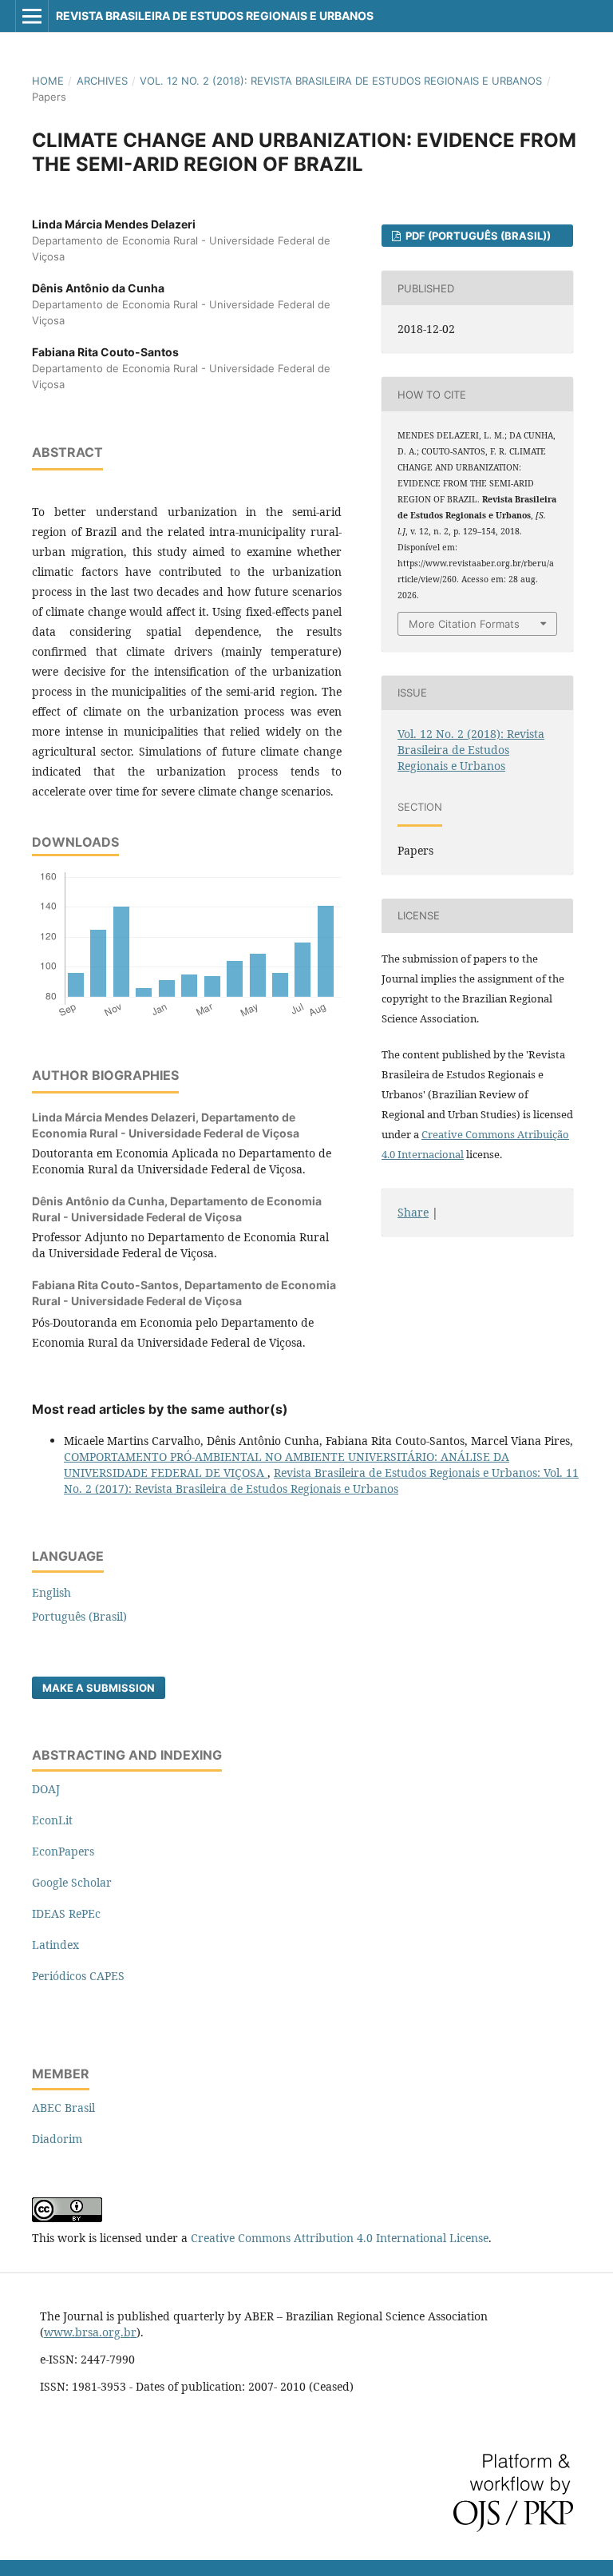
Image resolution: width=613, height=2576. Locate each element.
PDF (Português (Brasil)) (477, 236)
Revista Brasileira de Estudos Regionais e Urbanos (215, 16)
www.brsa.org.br (90, 2332)
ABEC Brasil (63, 2108)
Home (48, 81)
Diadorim (57, 2139)
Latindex (55, 1945)
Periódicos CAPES (78, 1976)
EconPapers (63, 1851)
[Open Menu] (32, 16)
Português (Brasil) (79, 1616)
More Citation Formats (464, 624)
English (51, 1592)
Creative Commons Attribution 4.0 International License (340, 2238)
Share (413, 1212)
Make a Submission (99, 1688)
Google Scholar (72, 1882)
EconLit (52, 1820)
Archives (102, 81)
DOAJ (46, 1789)
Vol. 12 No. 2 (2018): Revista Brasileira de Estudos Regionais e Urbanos (341, 81)
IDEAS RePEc (66, 1913)
